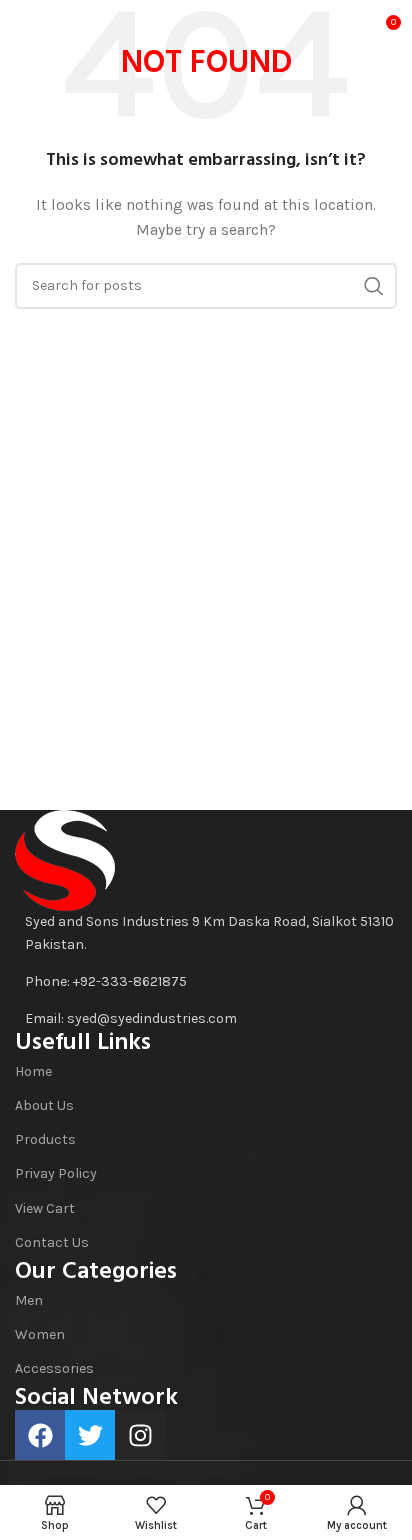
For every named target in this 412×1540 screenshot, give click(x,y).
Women (40, 1334)
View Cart (45, 1208)
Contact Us (52, 1242)
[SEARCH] (374, 286)
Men (29, 1300)
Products (45, 1139)
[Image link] (65, 859)
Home (33, 1071)
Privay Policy (56, 1173)
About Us (44, 1105)
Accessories (54, 1368)
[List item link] (206, 982)
